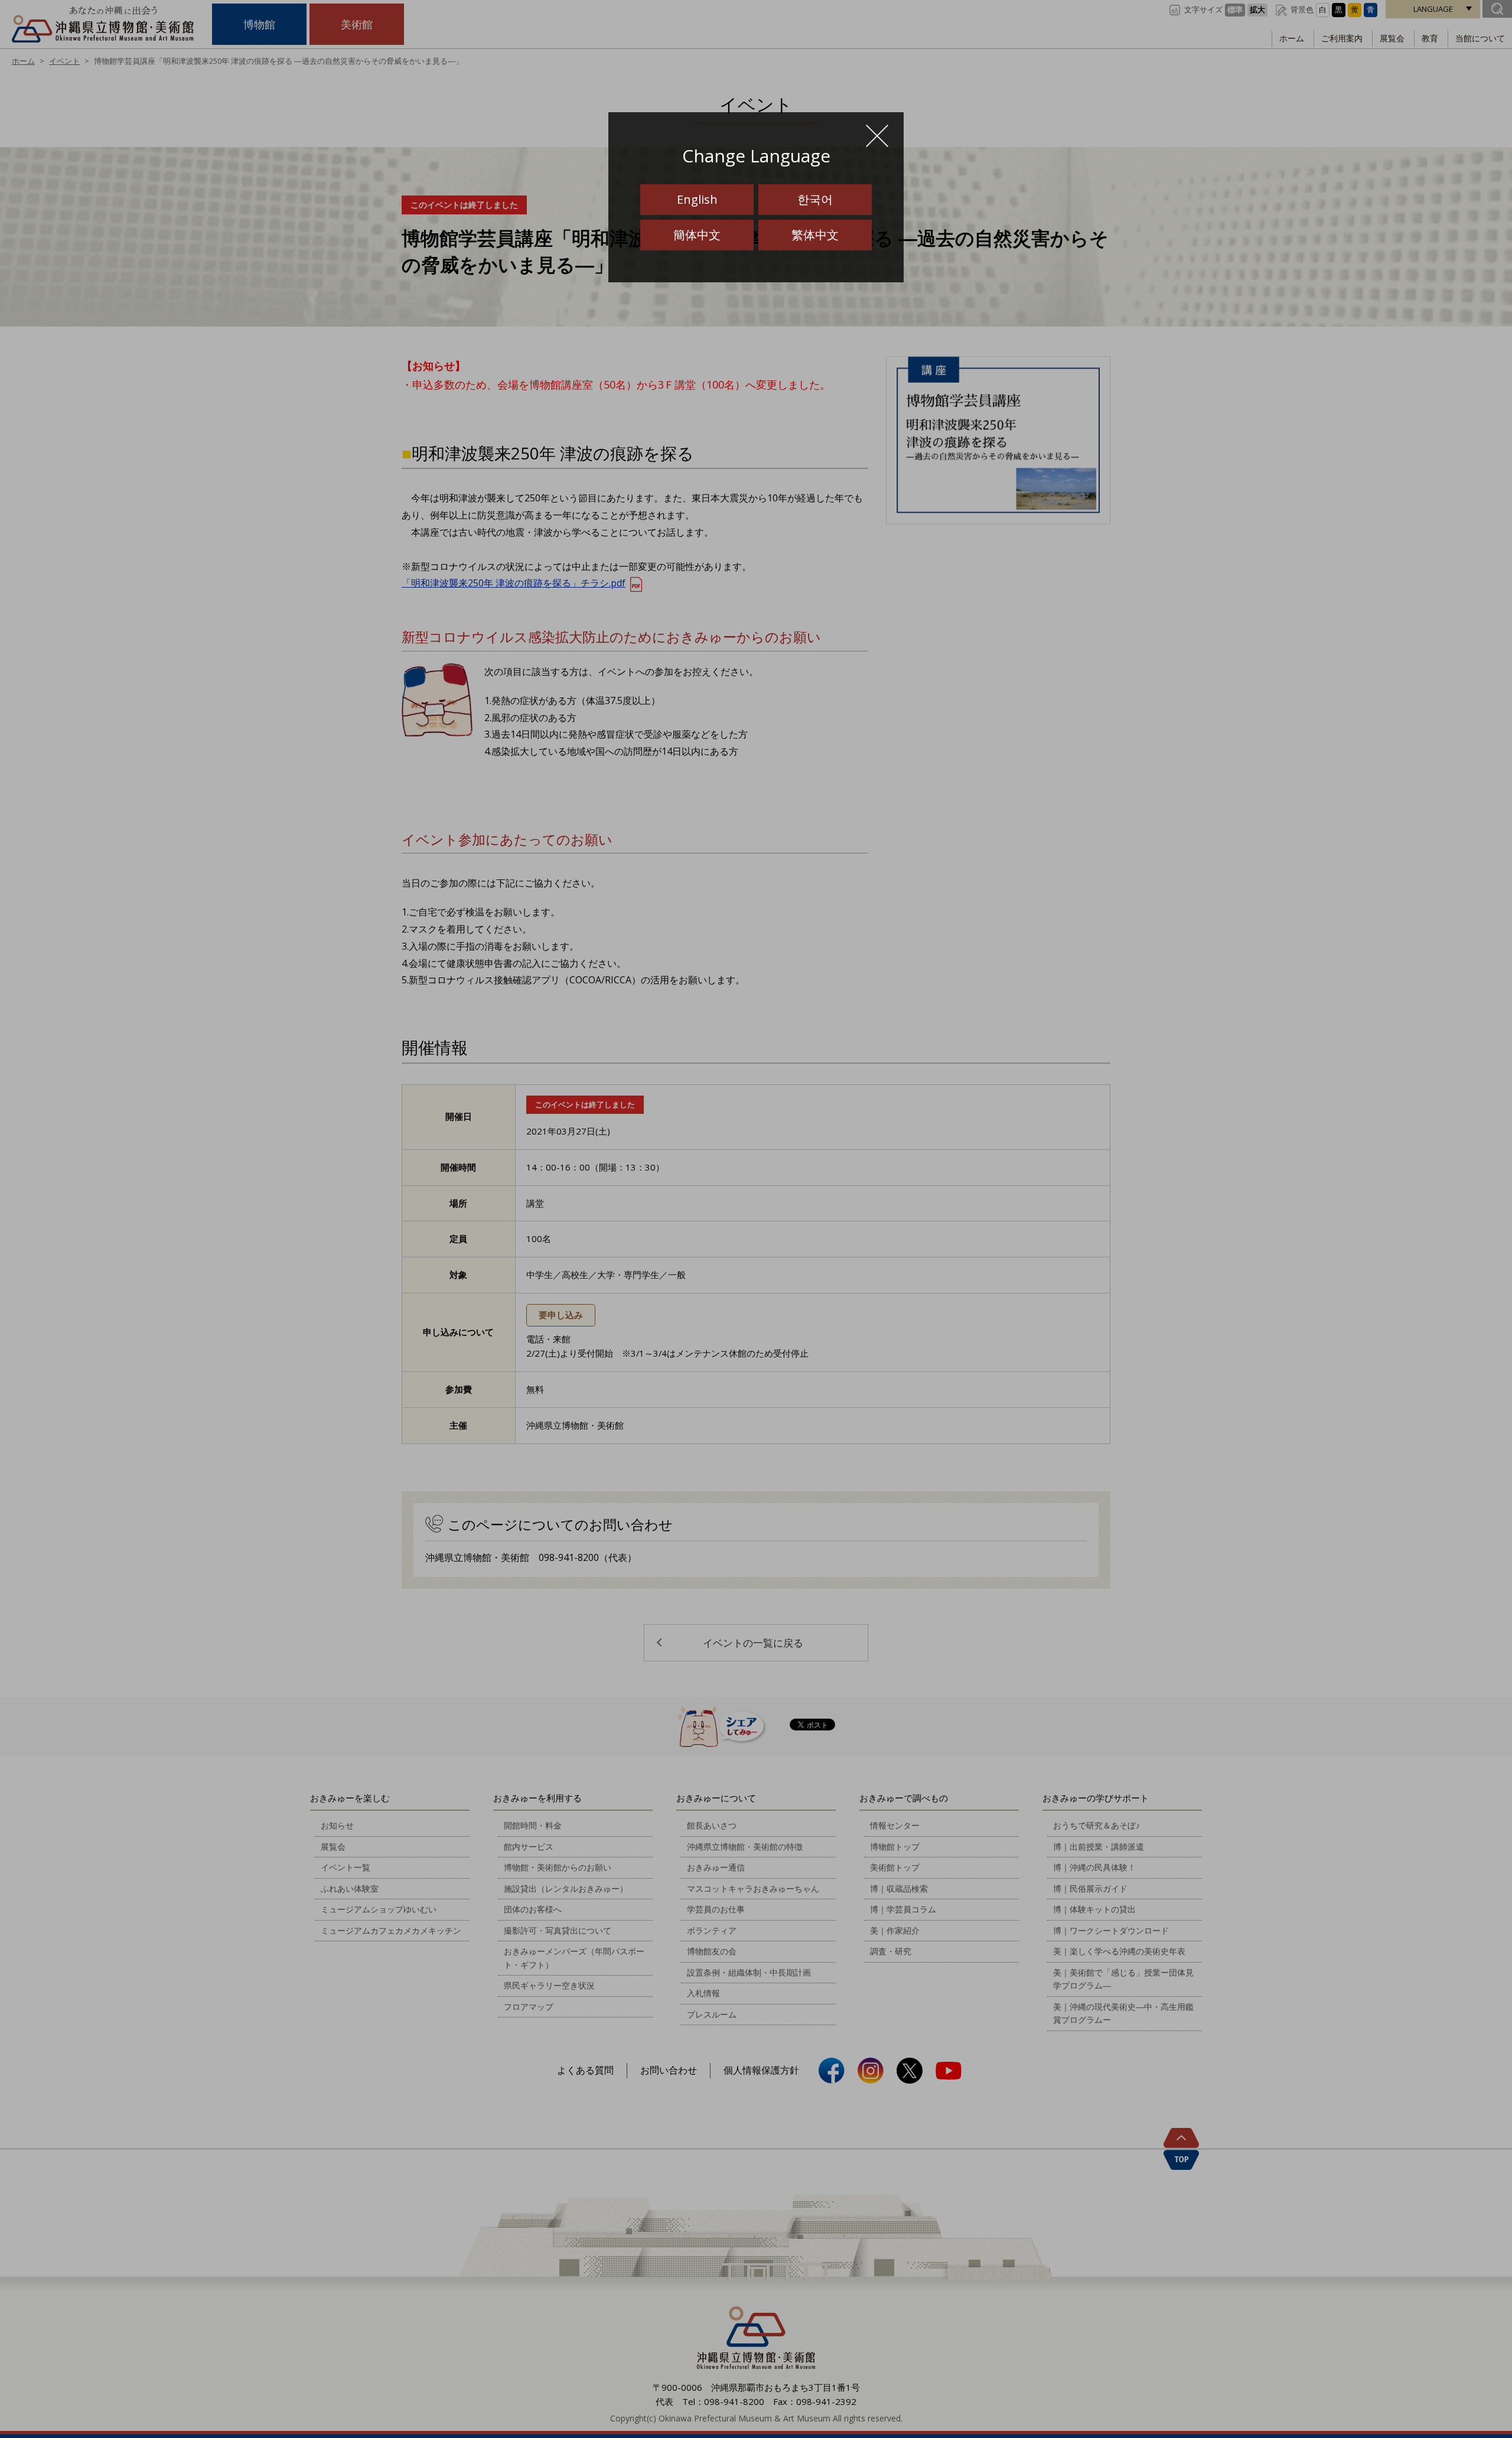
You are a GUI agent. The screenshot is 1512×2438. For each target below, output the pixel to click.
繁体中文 (815, 235)
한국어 (815, 199)
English (697, 199)
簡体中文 (697, 235)
